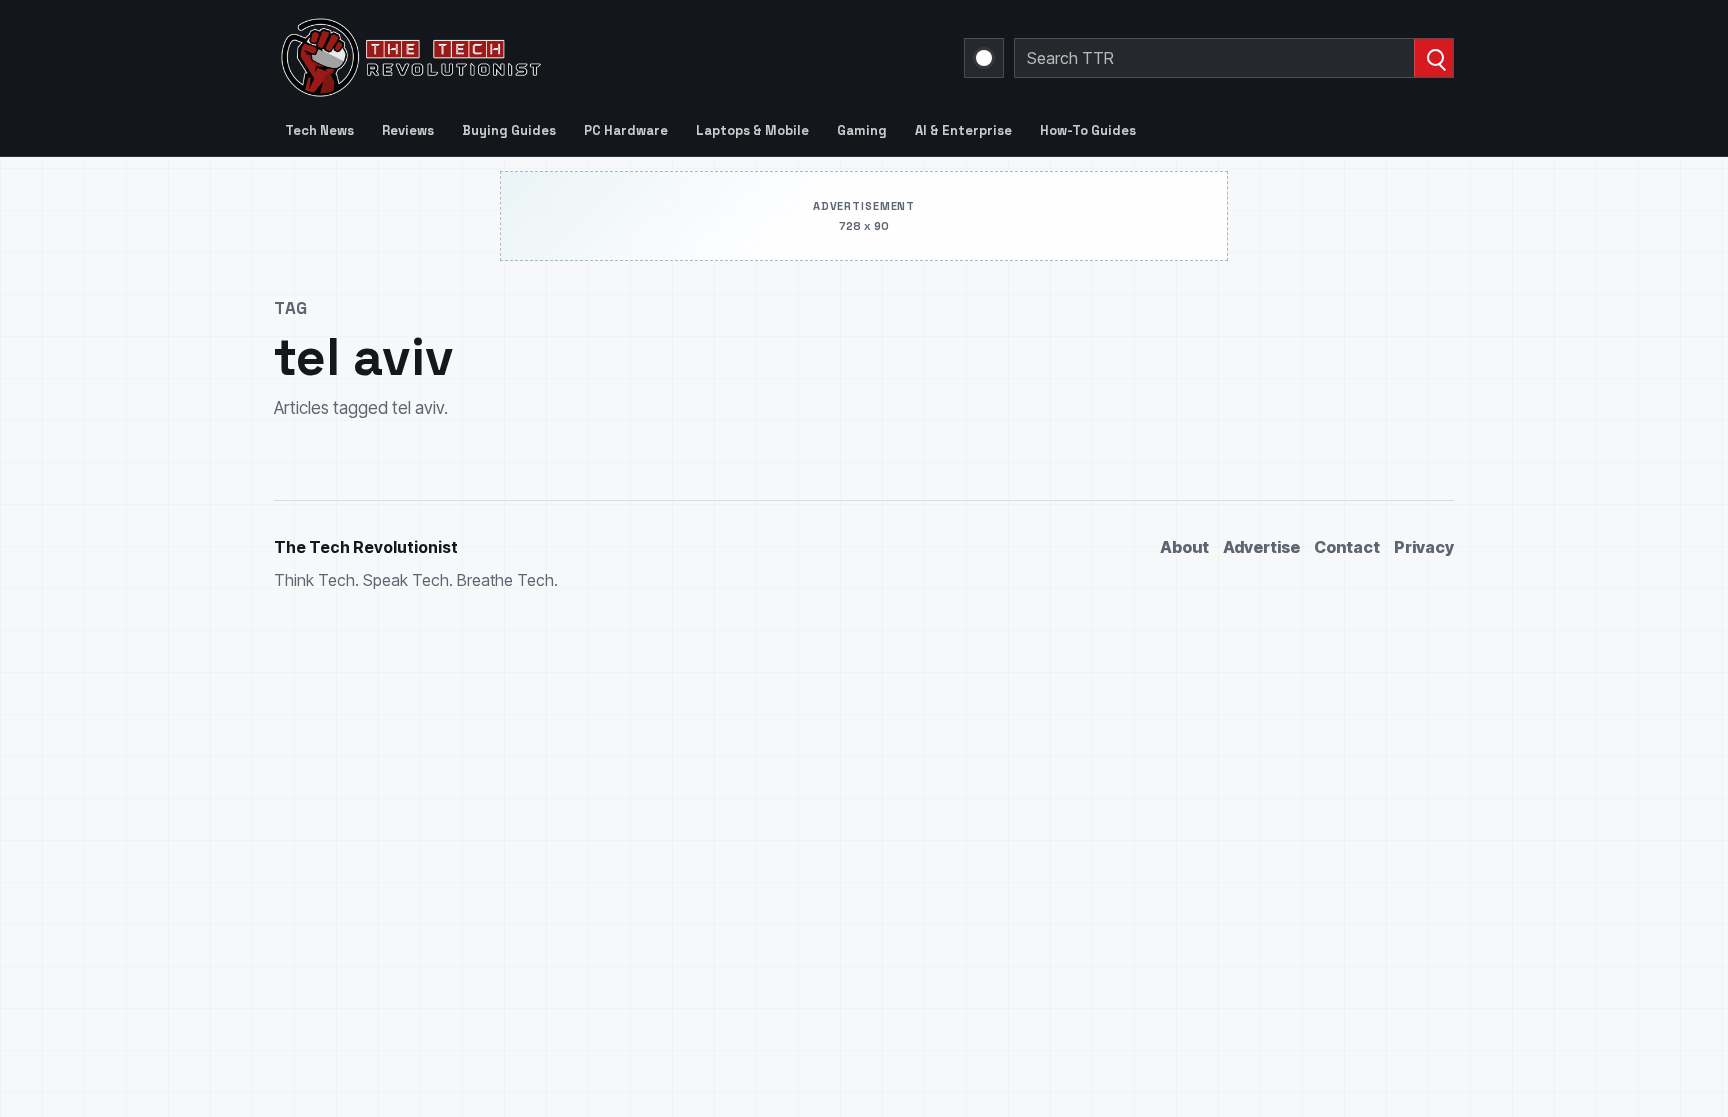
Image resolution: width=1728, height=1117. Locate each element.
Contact (1347, 547)
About (1184, 547)
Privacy (1424, 547)
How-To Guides (1088, 130)
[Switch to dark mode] (984, 58)
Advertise (1261, 547)
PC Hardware (626, 130)
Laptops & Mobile (752, 130)
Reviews (408, 130)
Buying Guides (509, 130)
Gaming (862, 130)
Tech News (319, 130)
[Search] (1433, 58)
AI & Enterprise (963, 130)
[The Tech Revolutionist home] (554, 58)
